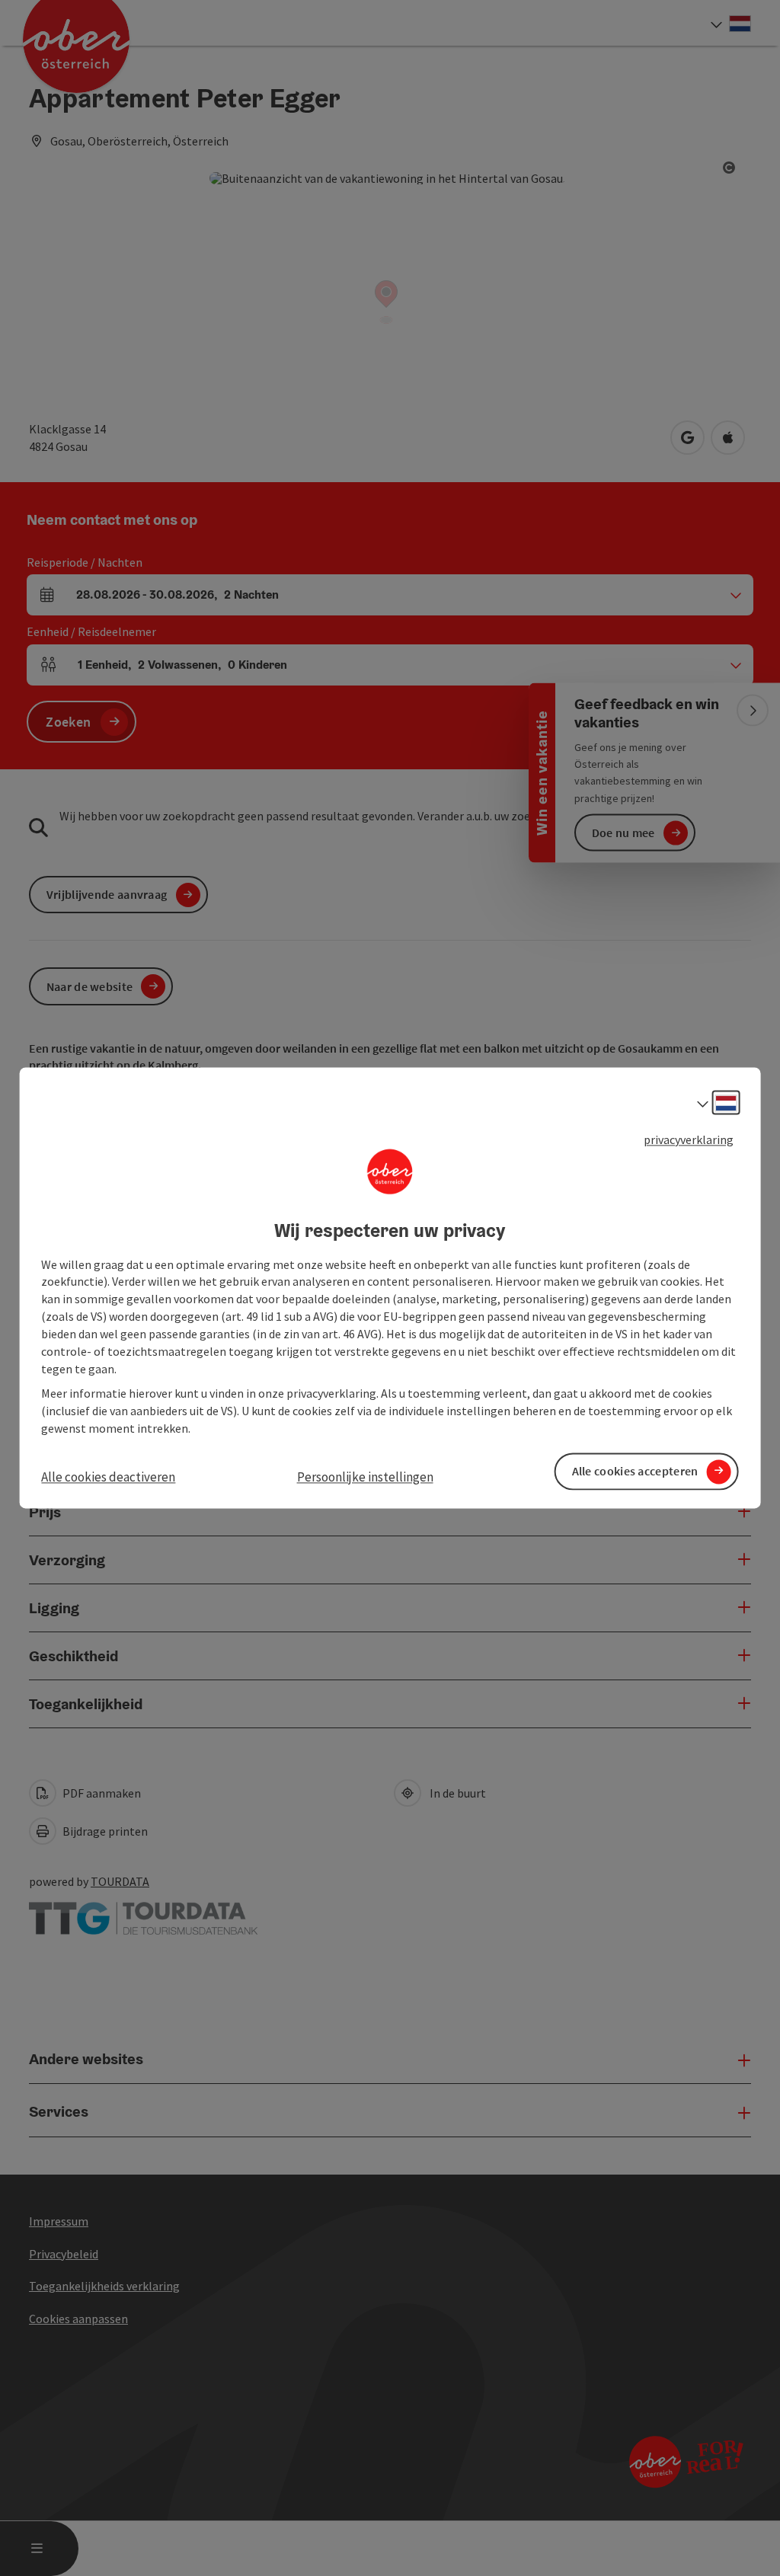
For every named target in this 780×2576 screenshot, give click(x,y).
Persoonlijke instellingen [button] (365, 1477)
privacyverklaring (689, 1139)
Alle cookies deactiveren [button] (108, 1477)
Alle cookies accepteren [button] (635, 1472)
